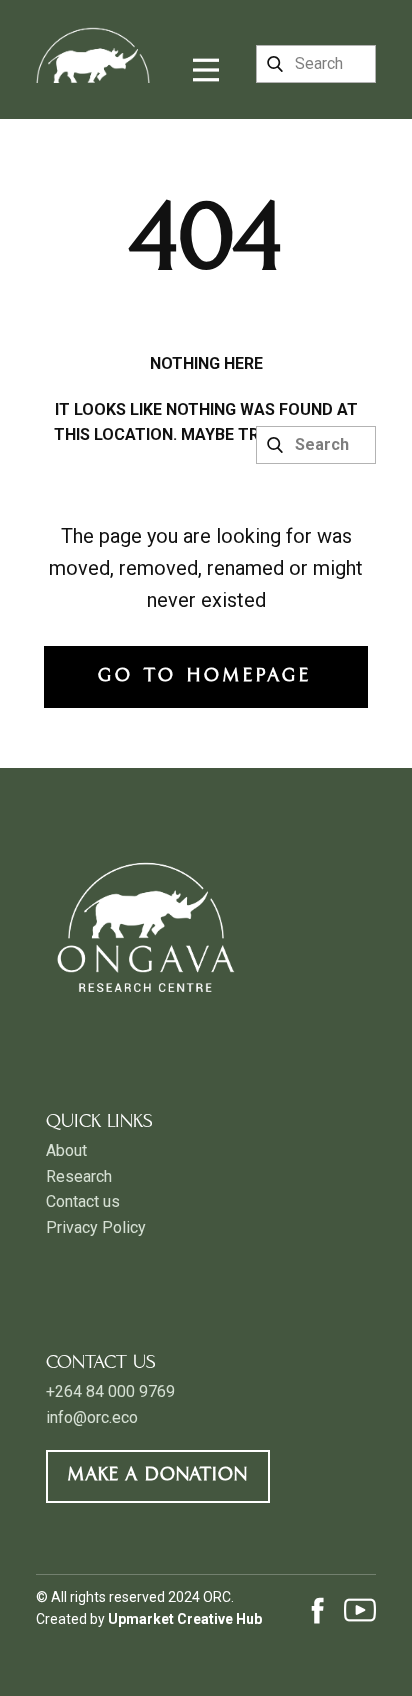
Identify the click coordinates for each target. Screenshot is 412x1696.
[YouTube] (360, 1610)
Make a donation (158, 1475)
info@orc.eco (92, 1417)
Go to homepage (205, 676)
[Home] (93, 42)
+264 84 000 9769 (110, 1391)
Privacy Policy (96, 1227)
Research (79, 1176)
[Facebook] (318, 1610)
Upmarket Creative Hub (185, 1619)
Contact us (83, 1201)
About (66, 1150)
